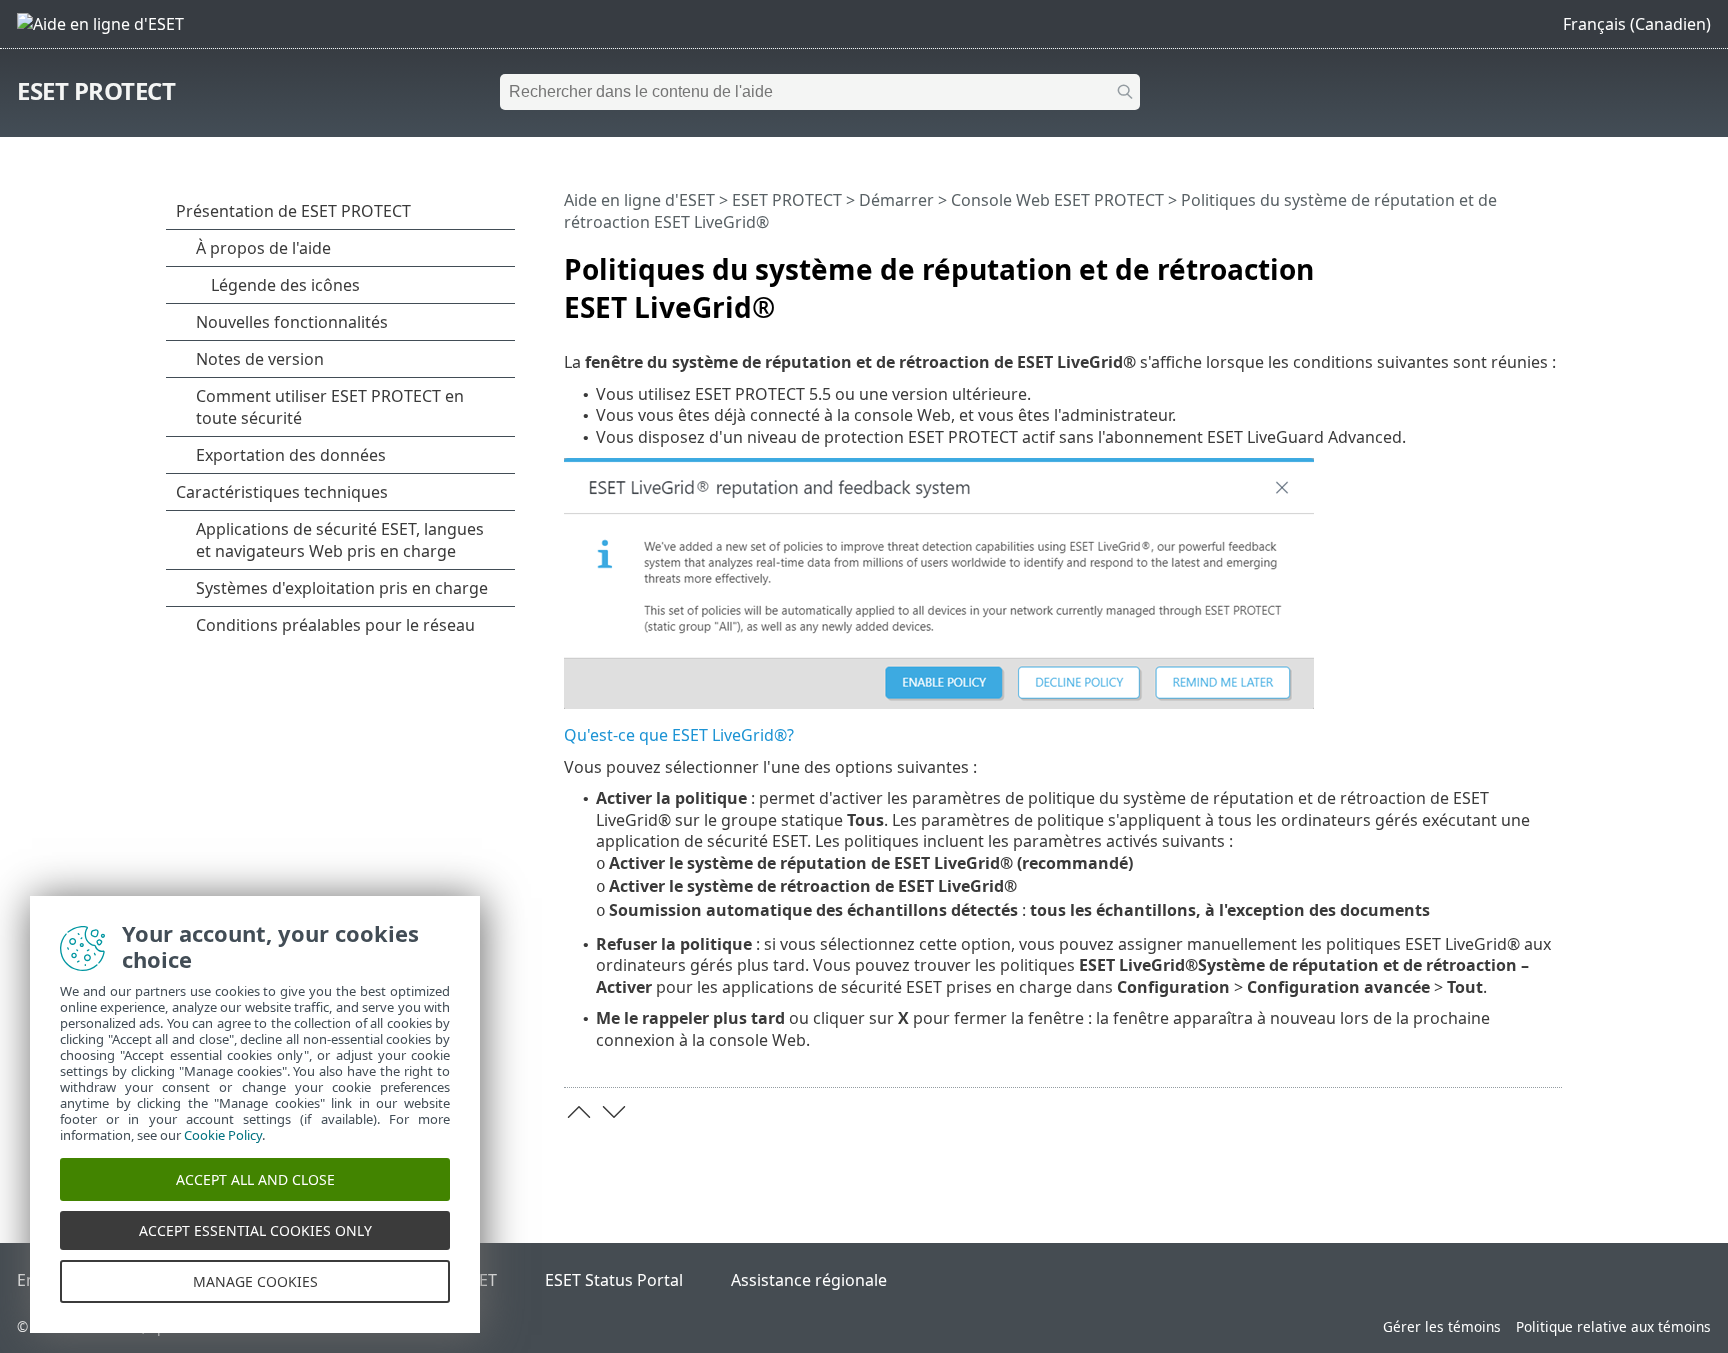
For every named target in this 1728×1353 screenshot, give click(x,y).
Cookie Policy (223, 1135)
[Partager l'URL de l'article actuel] (1491, 261)
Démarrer (896, 200)
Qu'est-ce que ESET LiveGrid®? (679, 735)
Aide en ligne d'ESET (639, 200)
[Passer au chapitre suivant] (614, 1112)
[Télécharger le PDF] (1521, 261)
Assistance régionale (809, 1280)
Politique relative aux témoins (1613, 1326)
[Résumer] (1551, 261)
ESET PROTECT (96, 90)
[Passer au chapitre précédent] (579, 1112)
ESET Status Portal (614, 1280)
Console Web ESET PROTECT (1057, 200)
